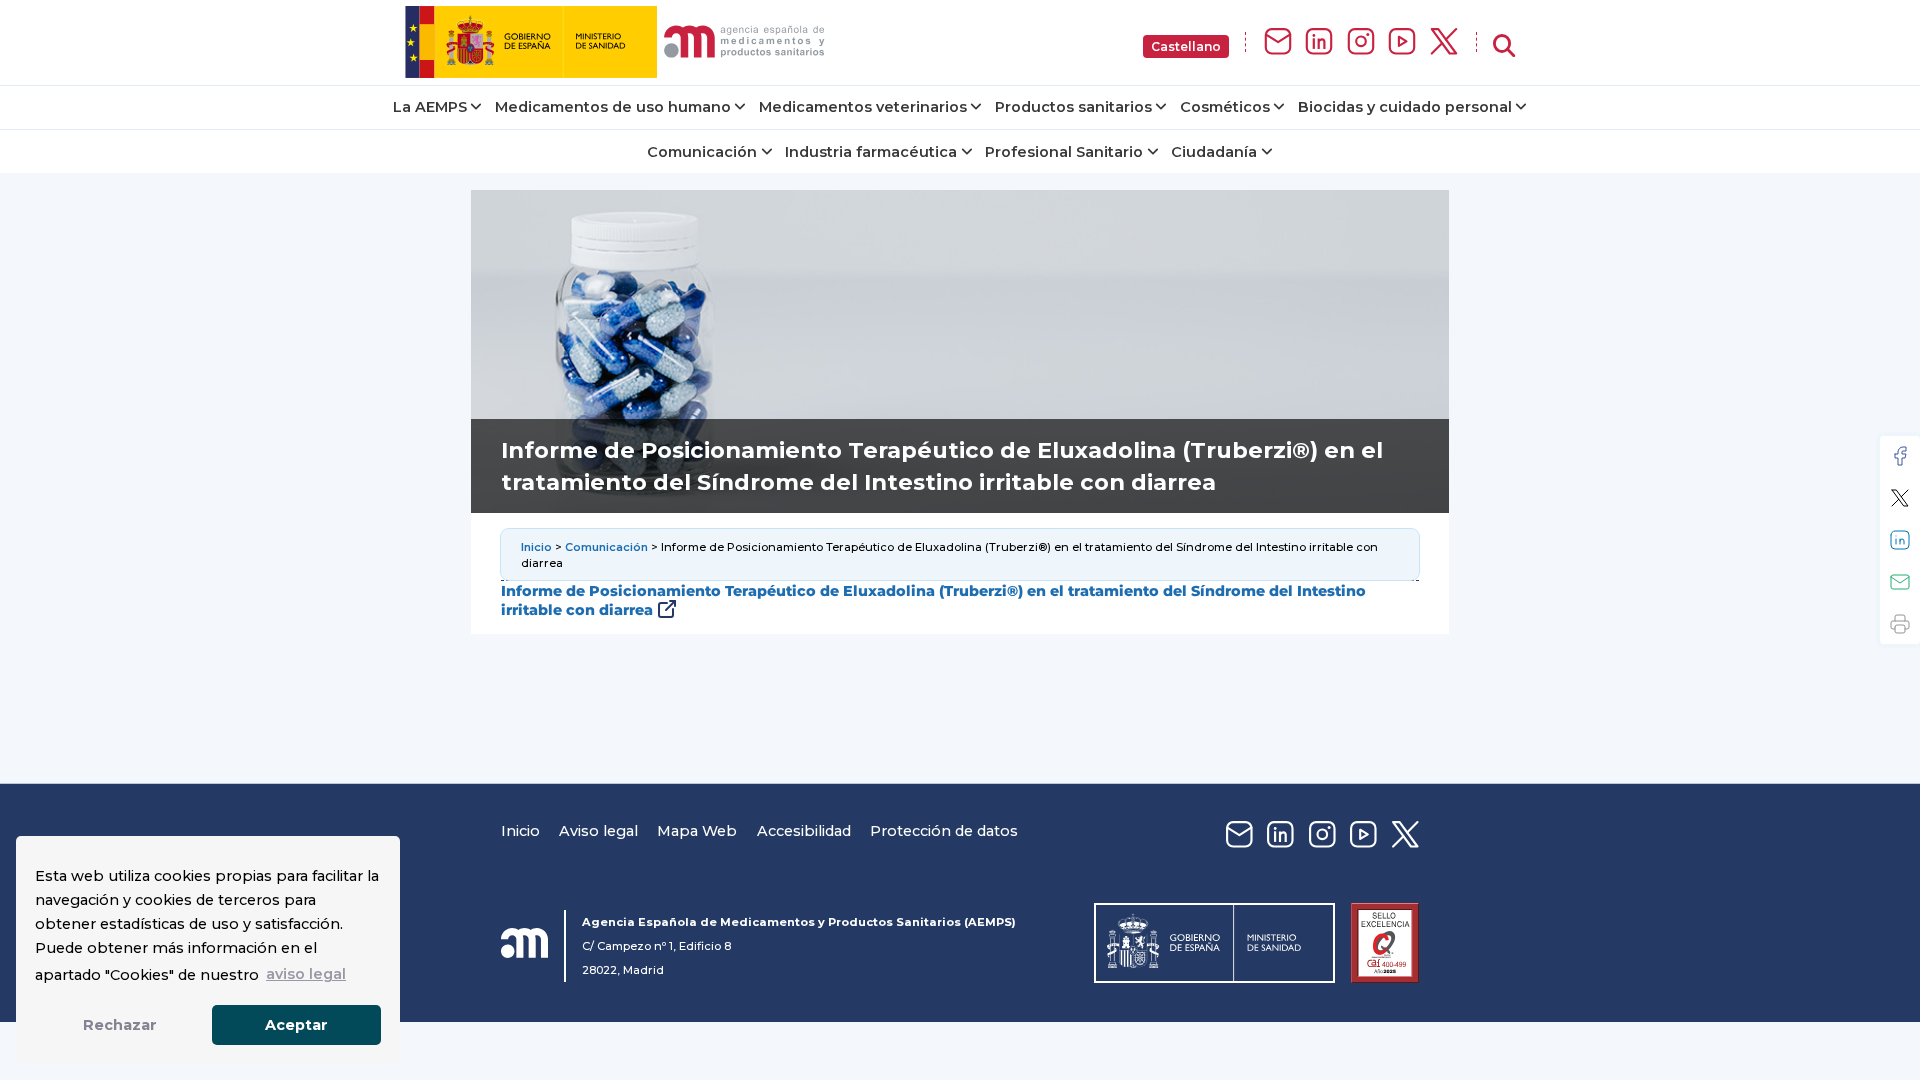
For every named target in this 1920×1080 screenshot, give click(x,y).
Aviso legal (598, 831)
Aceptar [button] (296, 1025)
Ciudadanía (1214, 152)
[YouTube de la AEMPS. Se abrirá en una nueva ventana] (1402, 42)
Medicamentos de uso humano (613, 107)
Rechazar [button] (120, 1025)
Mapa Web (697, 831)
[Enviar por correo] (1900, 582)
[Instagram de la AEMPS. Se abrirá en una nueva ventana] (1361, 42)
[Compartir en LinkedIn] (1900, 540)
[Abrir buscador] (1504, 46)
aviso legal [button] (306, 974)
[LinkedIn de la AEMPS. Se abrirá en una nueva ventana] (1319, 42)
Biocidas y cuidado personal (1405, 107)
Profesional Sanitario (1064, 152)
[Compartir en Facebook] (1900, 456)
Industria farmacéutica (871, 152)
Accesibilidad (804, 831)
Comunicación (702, 152)
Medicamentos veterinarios (863, 107)
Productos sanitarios (1073, 107)
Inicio (536, 547)
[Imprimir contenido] (1900, 624)
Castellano (1186, 46)
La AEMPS (430, 107)
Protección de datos (944, 831)
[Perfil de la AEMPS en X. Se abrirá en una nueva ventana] (1444, 42)
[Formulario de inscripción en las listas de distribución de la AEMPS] (1278, 42)
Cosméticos (1225, 107)
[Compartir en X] (1900, 498)
